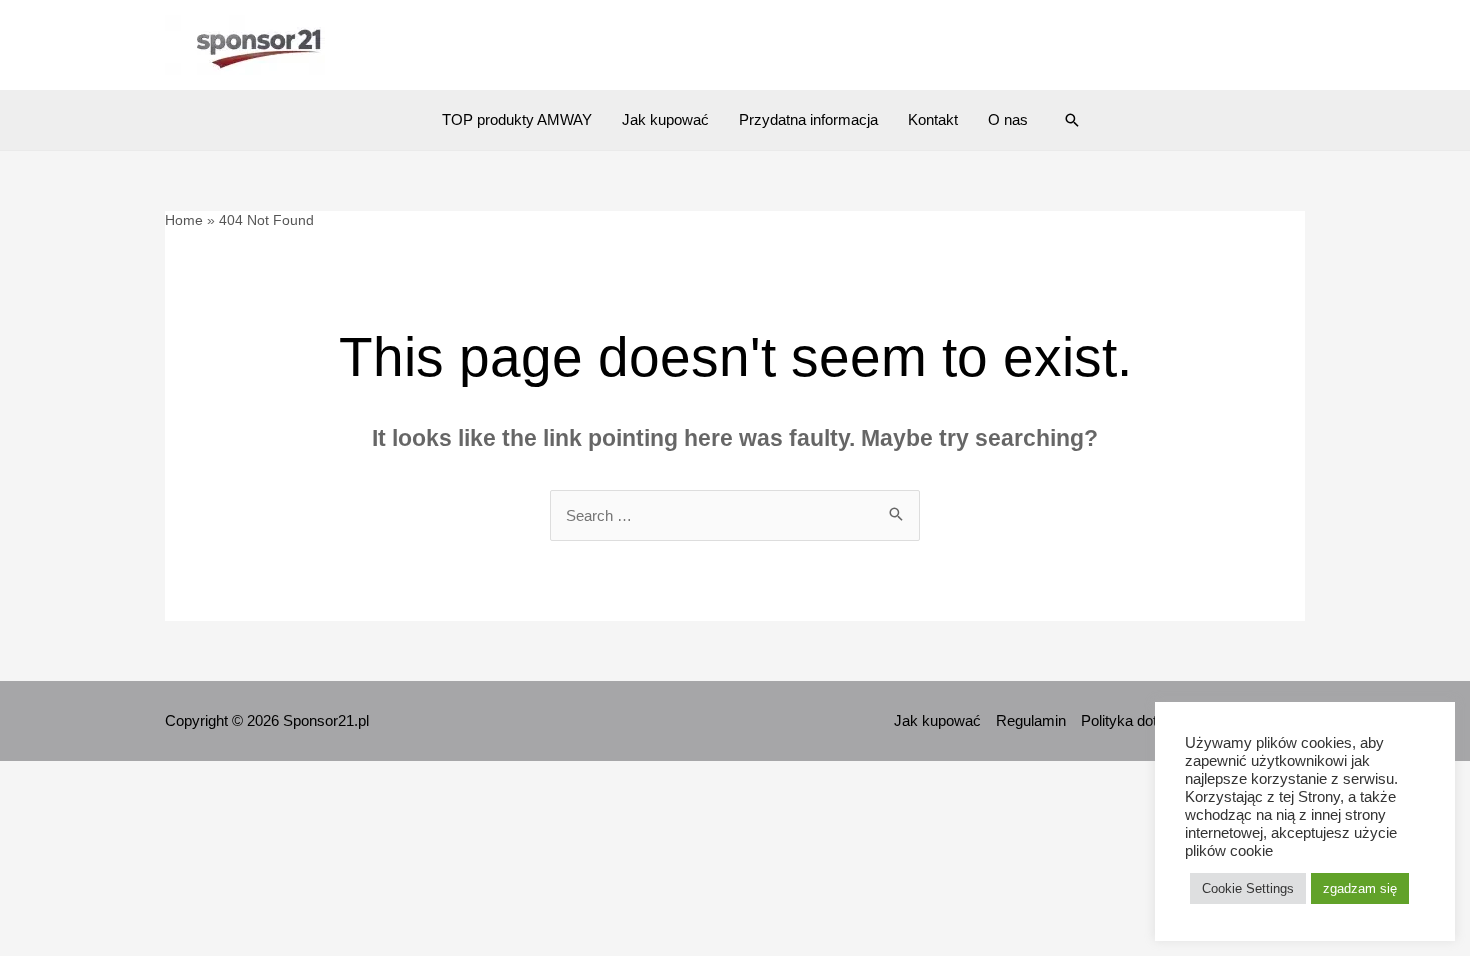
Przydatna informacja (808, 119)
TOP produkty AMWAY (517, 119)
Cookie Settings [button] (1248, 888)
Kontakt (933, 119)
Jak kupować (665, 119)
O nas (1008, 119)
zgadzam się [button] (1360, 888)
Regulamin (1031, 720)
